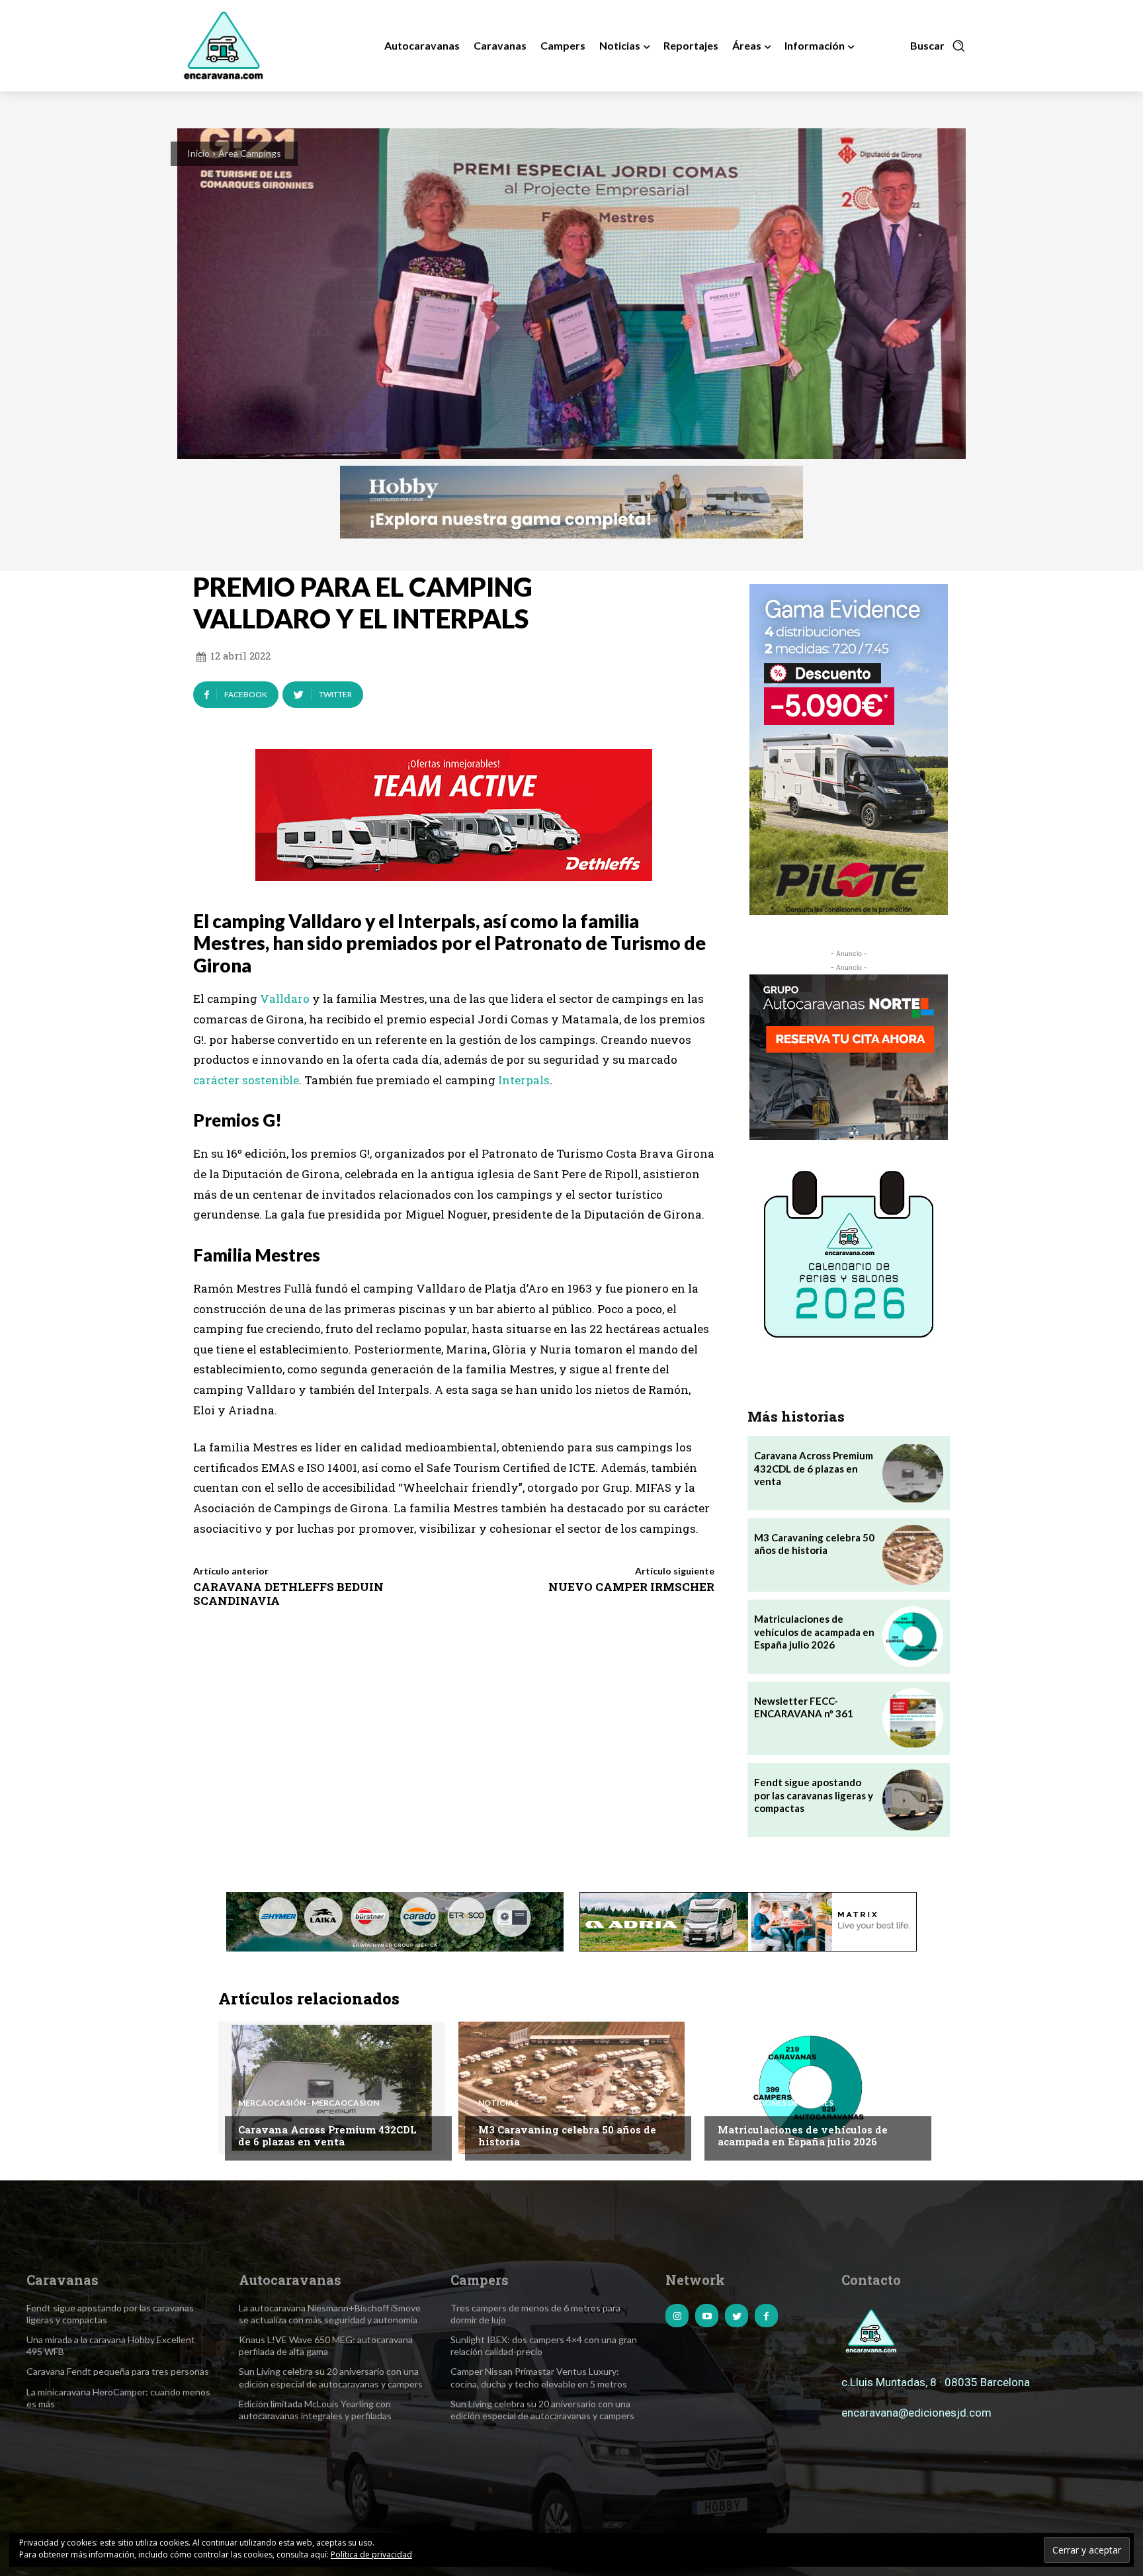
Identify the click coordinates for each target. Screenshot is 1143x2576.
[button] (938, 46)
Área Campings (250, 153)
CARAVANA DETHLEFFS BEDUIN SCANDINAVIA (288, 1593)
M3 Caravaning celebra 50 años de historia (814, 1544)
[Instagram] (677, 2316)
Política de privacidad (371, 2555)
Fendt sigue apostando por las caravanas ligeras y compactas (814, 1795)
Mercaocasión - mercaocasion (309, 2103)
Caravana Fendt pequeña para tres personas (118, 2371)
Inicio (198, 153)
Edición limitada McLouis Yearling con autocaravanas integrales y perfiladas (315, 2410)
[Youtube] (707, 2316)
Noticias (498, 2103)
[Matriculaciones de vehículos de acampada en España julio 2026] (912, 1636)
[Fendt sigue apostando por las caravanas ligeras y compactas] (912, 1800)
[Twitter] (737, 2316)
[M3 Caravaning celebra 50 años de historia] (912, 1555)
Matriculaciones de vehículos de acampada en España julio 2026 (814, 1632)
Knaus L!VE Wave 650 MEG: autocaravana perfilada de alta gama (326, 2345)
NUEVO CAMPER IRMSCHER (631, 1587)
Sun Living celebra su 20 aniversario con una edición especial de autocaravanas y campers (542, 2410)
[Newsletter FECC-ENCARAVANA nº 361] (912, 1718)
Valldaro (285, 999)
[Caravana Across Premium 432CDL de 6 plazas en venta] (912, 1473)
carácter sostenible (246, 1080)
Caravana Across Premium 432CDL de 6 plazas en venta (814, 1468)
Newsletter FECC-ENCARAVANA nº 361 (804, 1707)
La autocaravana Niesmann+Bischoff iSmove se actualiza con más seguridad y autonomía (330, 2314)
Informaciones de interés (776, 2103)
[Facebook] (766, 2316)
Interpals (524, 1080)
